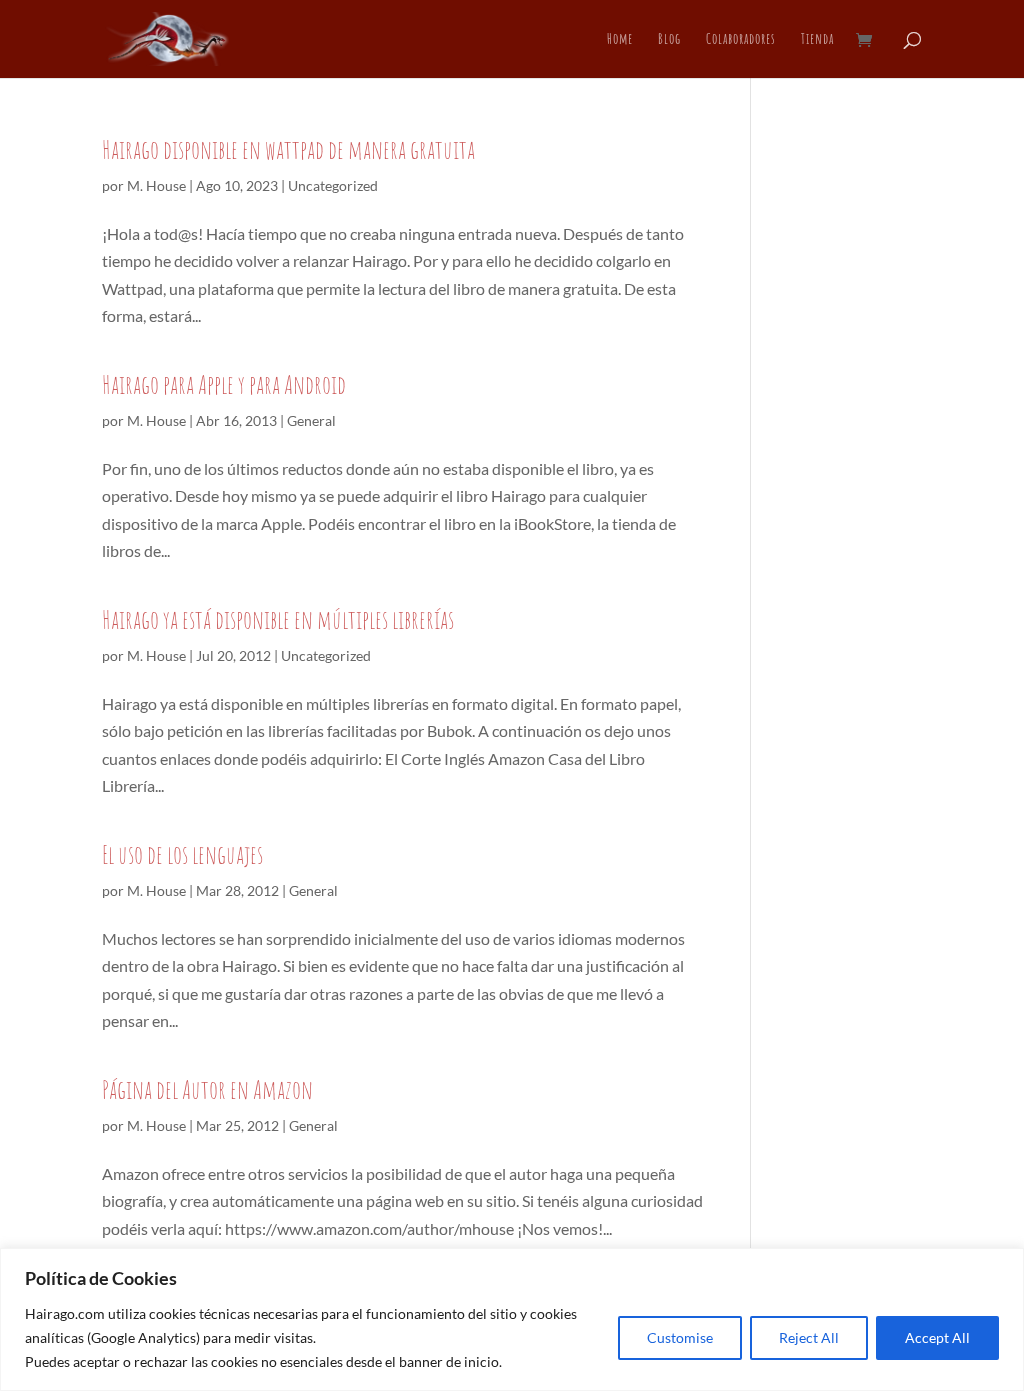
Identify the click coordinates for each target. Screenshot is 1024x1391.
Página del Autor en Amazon (207, 1089)
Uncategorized (333, 185)
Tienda (817, 40)
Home (620, 40)
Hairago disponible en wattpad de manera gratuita (288, 149)
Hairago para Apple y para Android (224, 384)
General (311, 420)
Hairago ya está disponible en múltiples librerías (278, 619)
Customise (680, 1337)
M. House (156, 185)
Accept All (937, 1337)
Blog (669, 40)
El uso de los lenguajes (182, 854)
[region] (512, 1319)
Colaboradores (741, 40)
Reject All (809, 1337)
